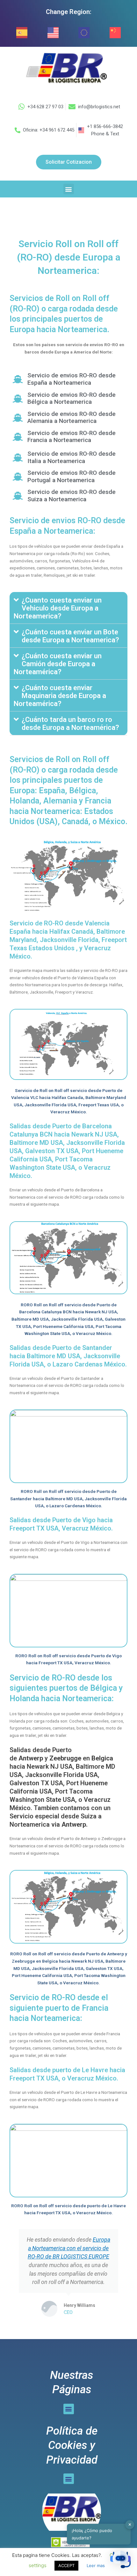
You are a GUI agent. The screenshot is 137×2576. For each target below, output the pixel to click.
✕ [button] (130, 2524)
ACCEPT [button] (66, 2565)
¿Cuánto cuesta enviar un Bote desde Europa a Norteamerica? (70, 636)
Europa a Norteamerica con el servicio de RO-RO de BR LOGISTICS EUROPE (69, 2248)
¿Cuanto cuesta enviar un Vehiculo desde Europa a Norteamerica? (58, 608)
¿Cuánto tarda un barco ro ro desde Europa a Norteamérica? (70, 724)
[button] (69, 189)
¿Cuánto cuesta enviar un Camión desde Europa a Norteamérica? (58, 664)
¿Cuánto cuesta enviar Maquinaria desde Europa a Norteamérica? (60, 696)
